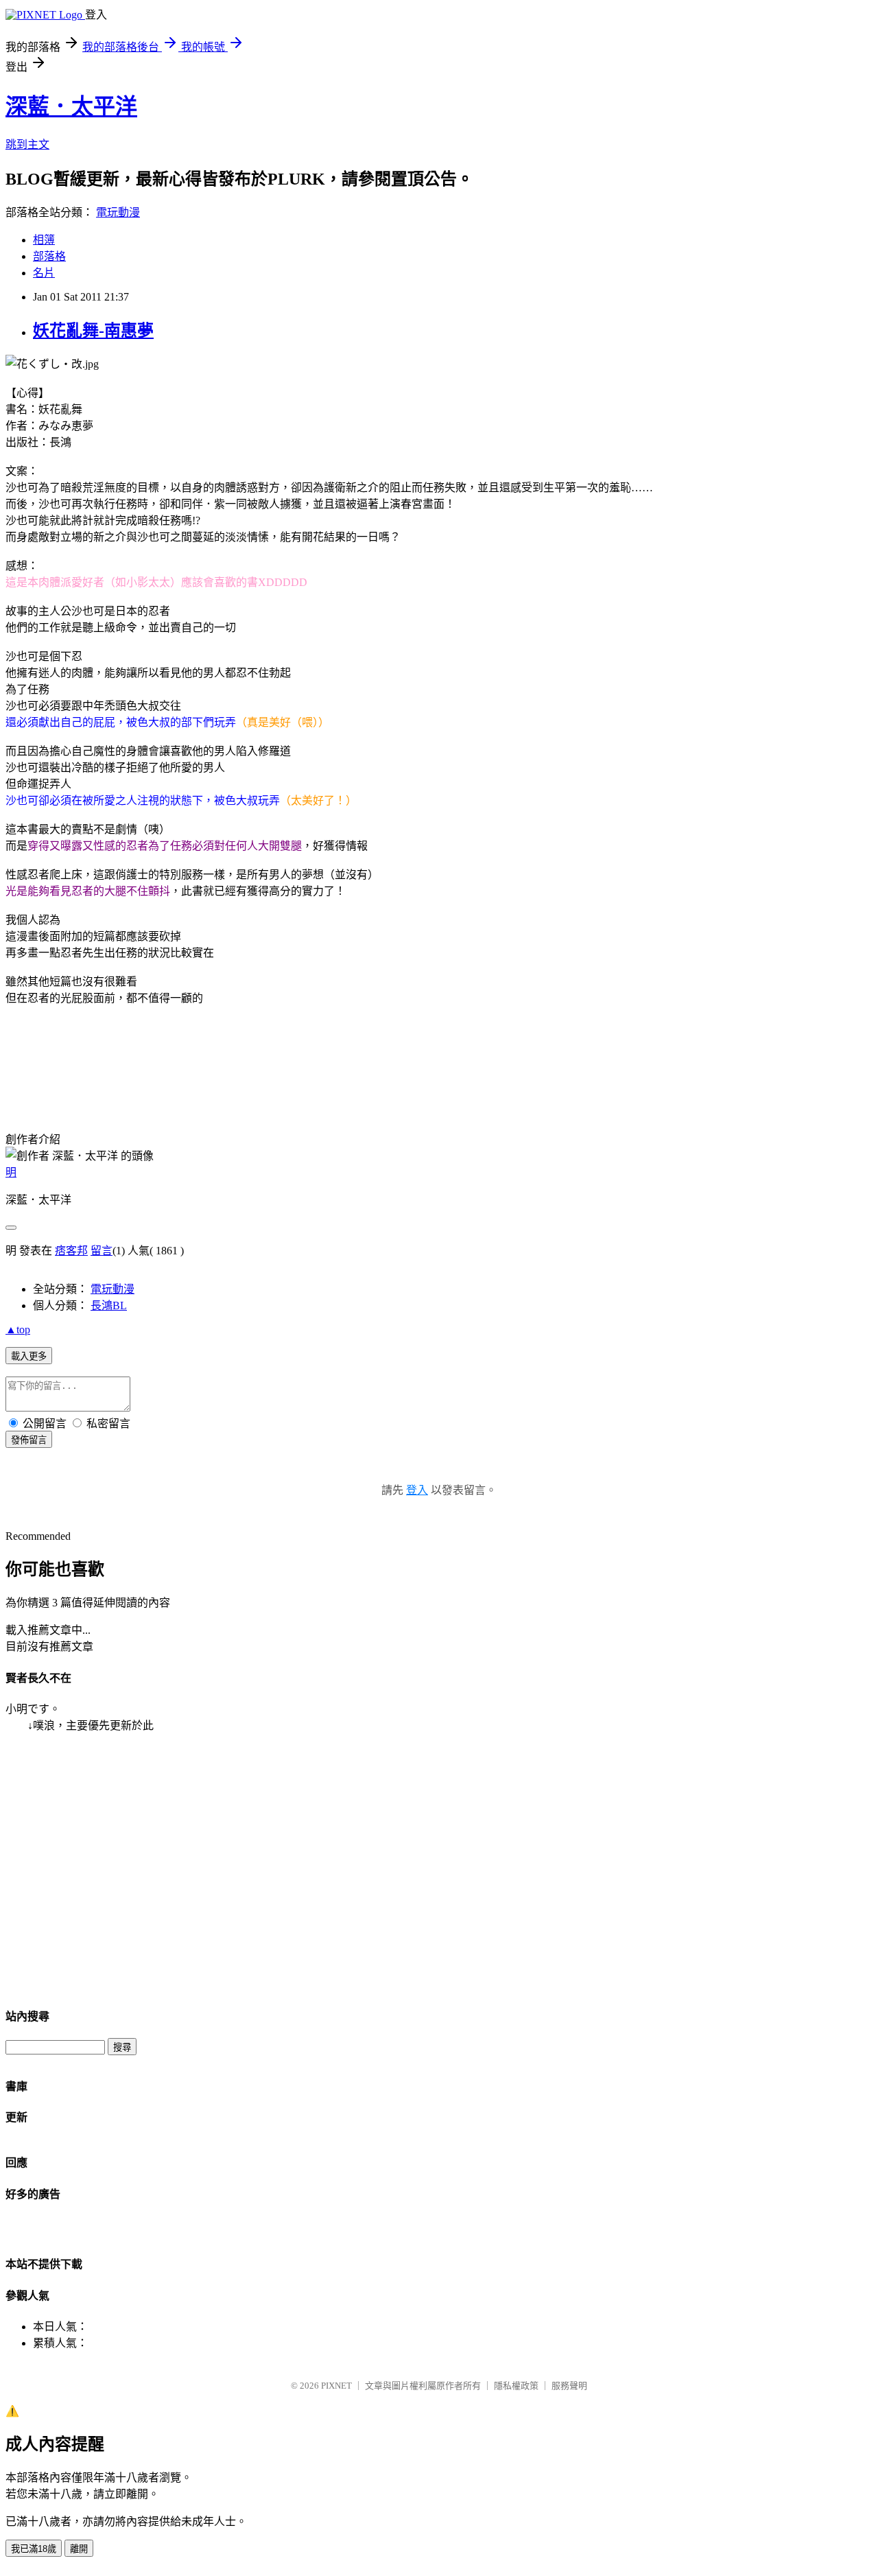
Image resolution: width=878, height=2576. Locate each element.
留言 (102, 1251)
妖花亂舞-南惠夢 (93, 331)
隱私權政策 (516, 2386)
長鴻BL (109, 1305)
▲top (18, 1330)
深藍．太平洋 (71, 106)
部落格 (49, 256)
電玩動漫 (118, 212)
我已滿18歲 (34, 2549)
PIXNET (336, 2386)
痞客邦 (71, 1251)
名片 (44, 273)
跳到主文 (27, 144)
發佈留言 (29, 1440)
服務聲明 (569, 2386)
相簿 (44, 240)
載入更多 (29, 1356)
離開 (79, 2549)
